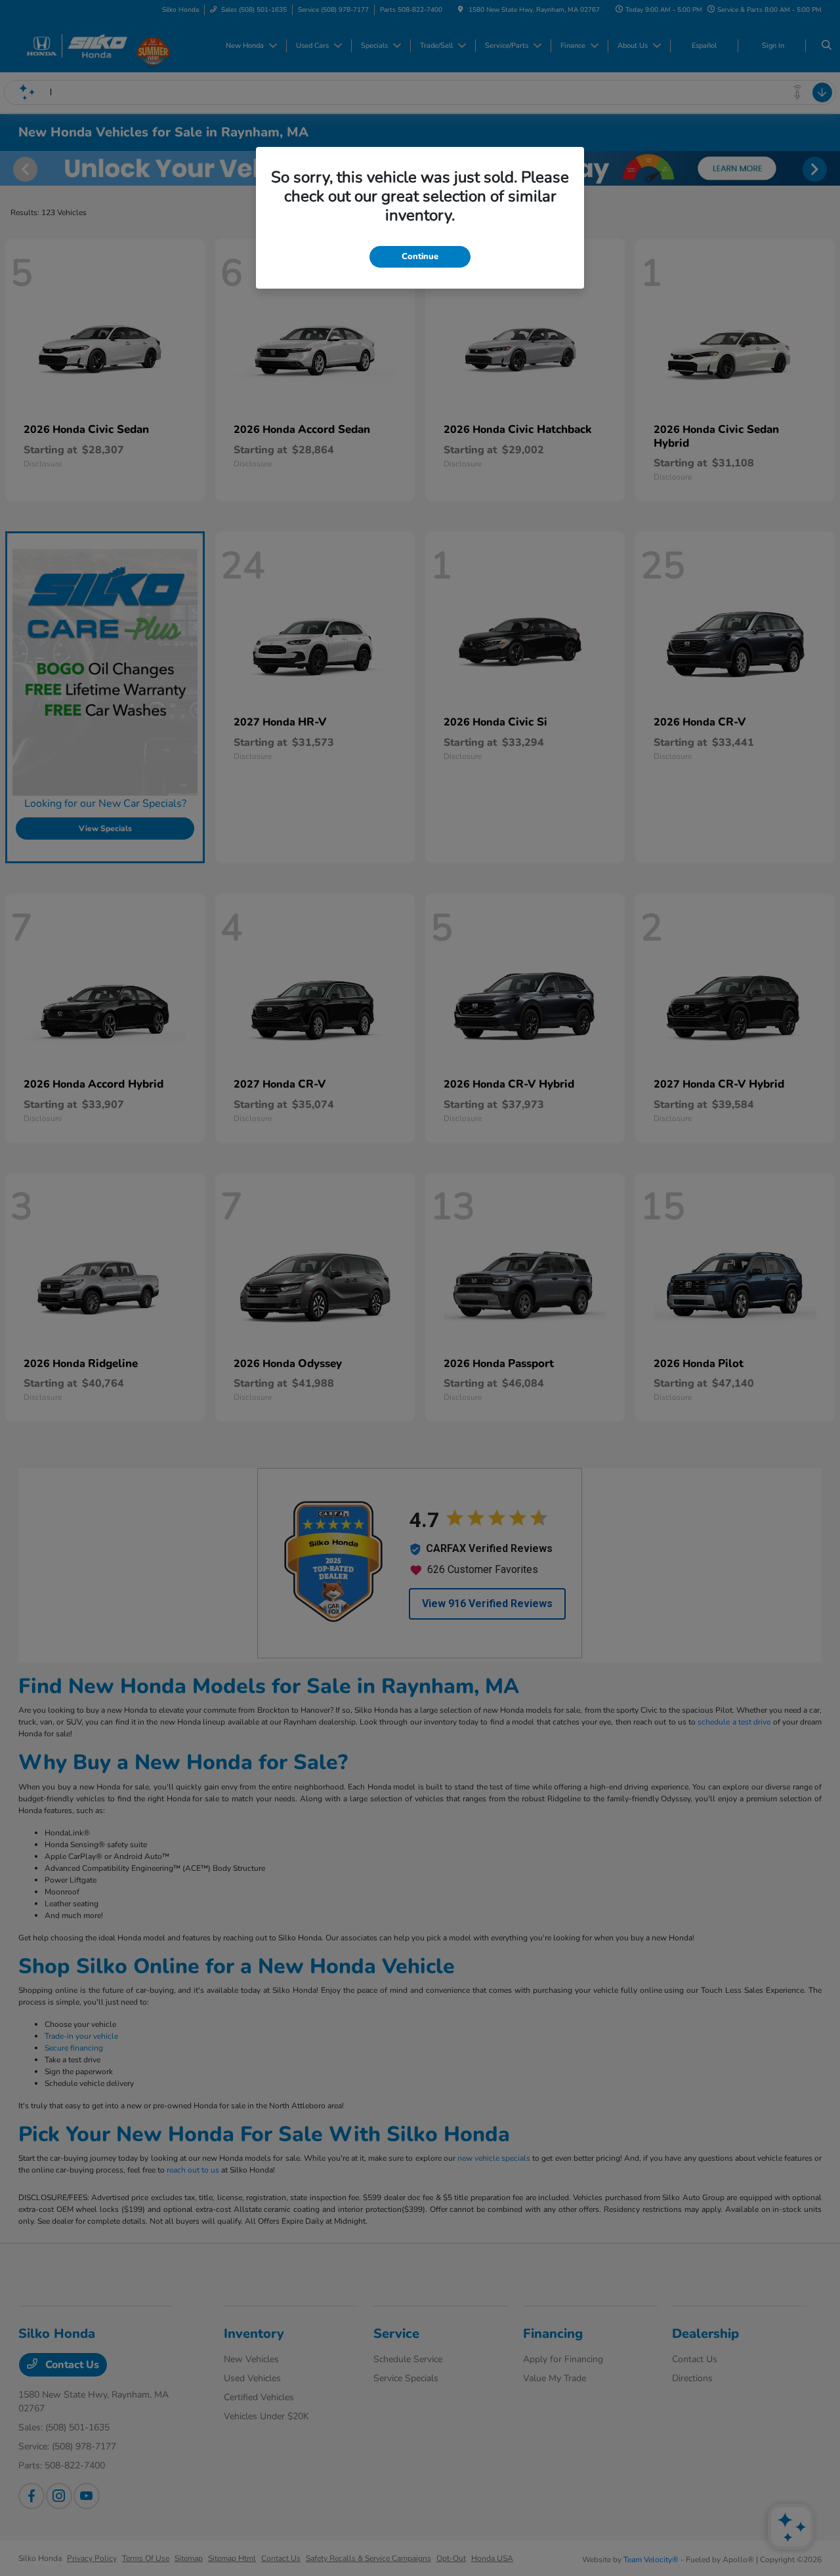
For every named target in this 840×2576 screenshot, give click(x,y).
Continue (420, 256)
